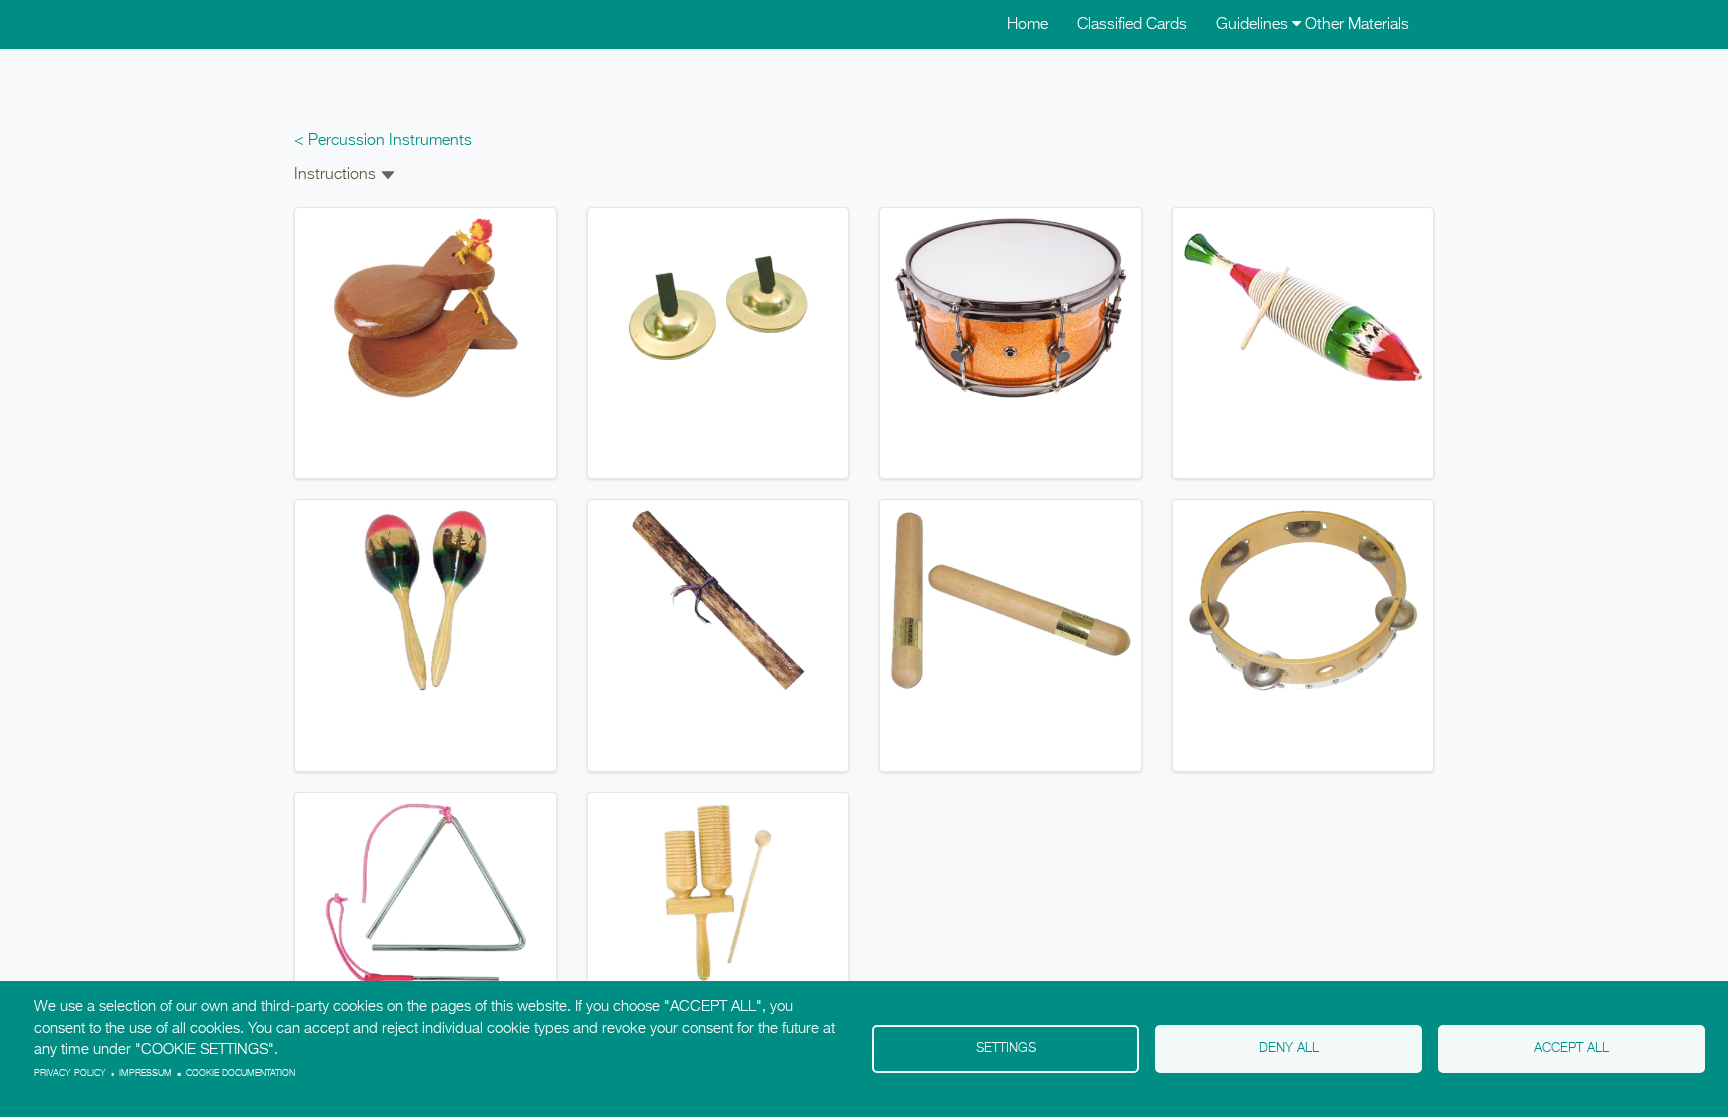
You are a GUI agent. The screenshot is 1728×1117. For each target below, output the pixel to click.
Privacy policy (70, 1073)
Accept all (1571, 1048)
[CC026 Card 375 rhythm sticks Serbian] (1010, 601)
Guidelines (1254, 25)
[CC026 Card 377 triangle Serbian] (425, 893)
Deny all (1289, 1048)
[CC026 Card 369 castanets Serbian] (425, 308)
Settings (1006, 1048)
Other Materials (1357, 25)
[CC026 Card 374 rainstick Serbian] (718, 601)
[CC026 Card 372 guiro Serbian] (1303, 308)
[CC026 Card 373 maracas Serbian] (425, 601)
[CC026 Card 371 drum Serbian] (1010, 308)
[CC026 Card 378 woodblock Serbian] (718, 893)
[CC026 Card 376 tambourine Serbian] (1303, 601)
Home (1027, 25)
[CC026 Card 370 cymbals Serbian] (718, 308)
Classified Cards (1132, 25)
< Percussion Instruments (383, 141)
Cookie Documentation (240, 1073)
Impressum (145, 1073)
